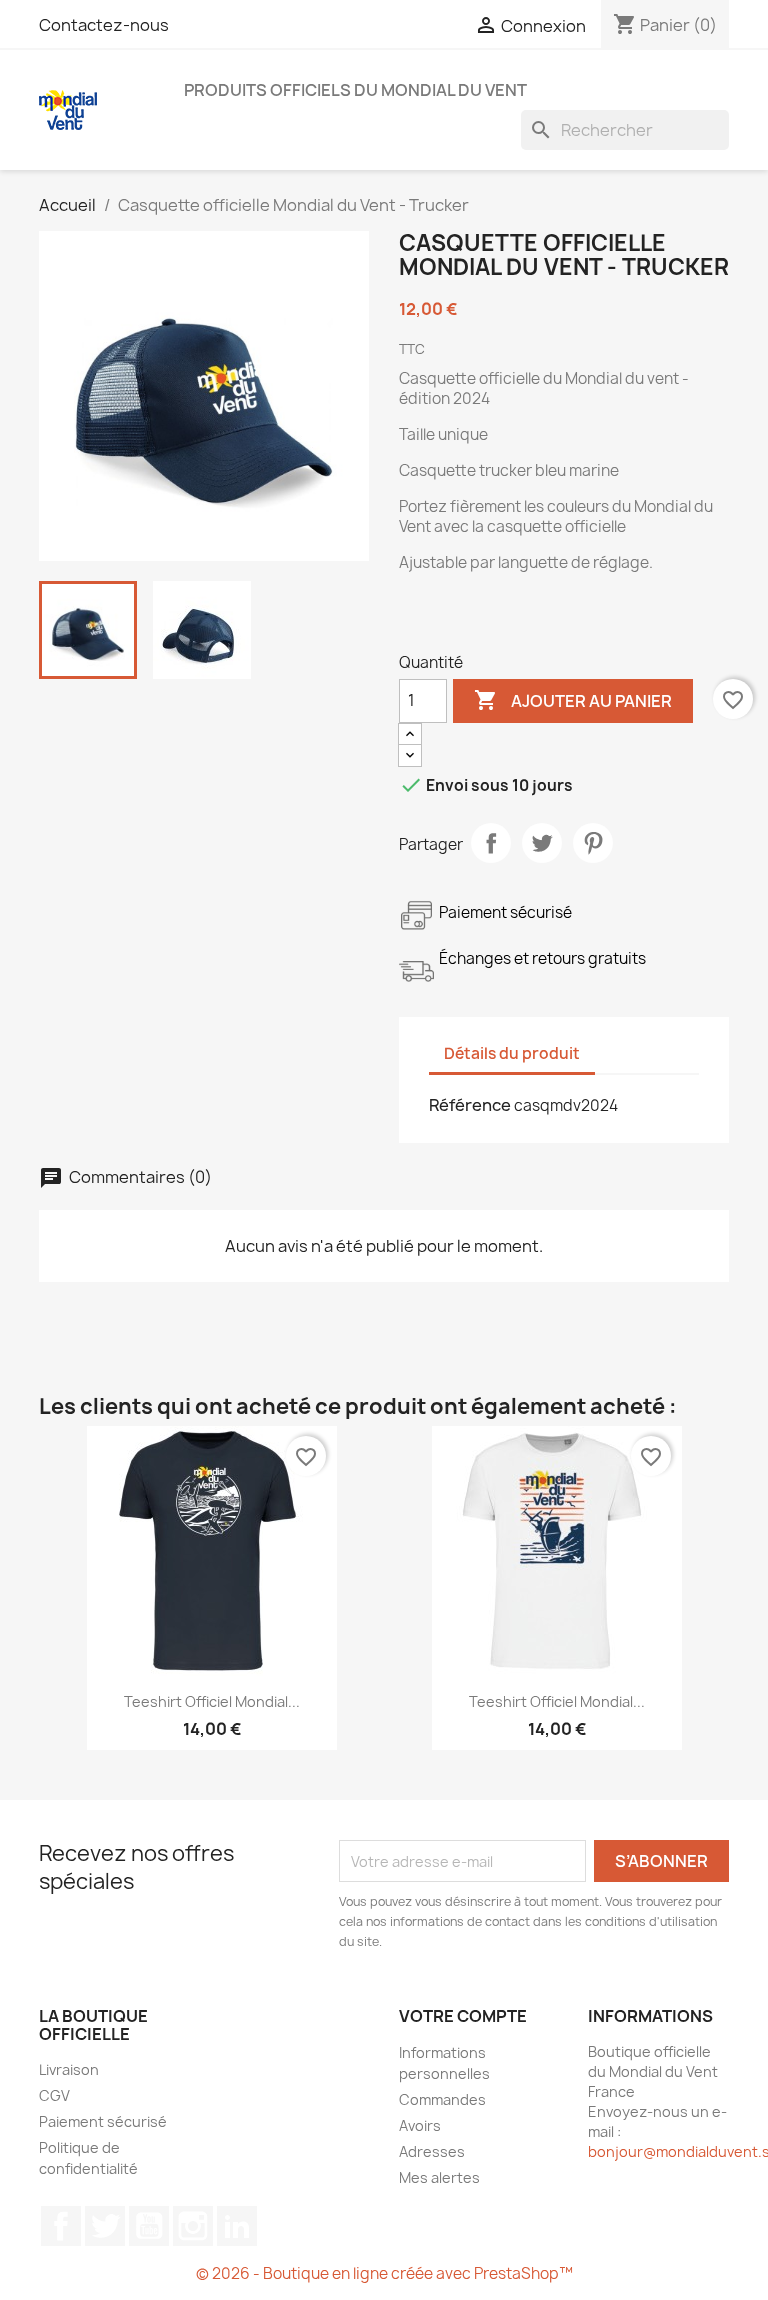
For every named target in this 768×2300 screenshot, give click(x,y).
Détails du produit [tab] (512, 1053)
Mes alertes (439, 2177)
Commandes (442, 2099)
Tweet (542, 843)
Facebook (61, 2226)
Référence (470, 1105)
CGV (54, 2095)
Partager (491, 843)
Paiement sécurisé (103, 2121)
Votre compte (463, 2016)
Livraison (69, 2069)
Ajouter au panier (573, 700)
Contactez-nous (104, 25)
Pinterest (593, 843)
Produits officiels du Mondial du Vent (355, 90)
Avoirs (420, 2125)
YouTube (149, 2226)
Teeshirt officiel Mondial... (212, 1701)
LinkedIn (237, 2226)
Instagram (193, 2226)
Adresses (432, 2151)
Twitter (105, 2226)
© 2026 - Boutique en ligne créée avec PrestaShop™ (384, 2273)
